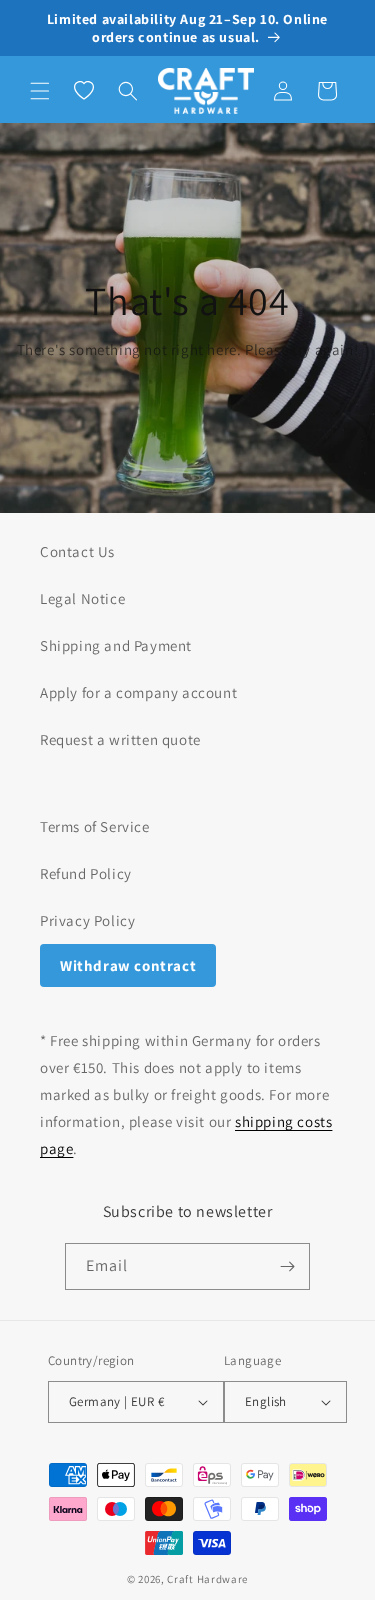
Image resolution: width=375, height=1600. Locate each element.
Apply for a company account (138, 692)
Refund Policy (86, 873)
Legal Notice (82, 598)
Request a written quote (120, 739)
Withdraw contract (128, 965)
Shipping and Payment (116, 645)
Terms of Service (95, 826)
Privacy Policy (87, 920)
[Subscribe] (287, 1266)
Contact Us (77, 551)
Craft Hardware (207, 1579)
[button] (40, 91)
